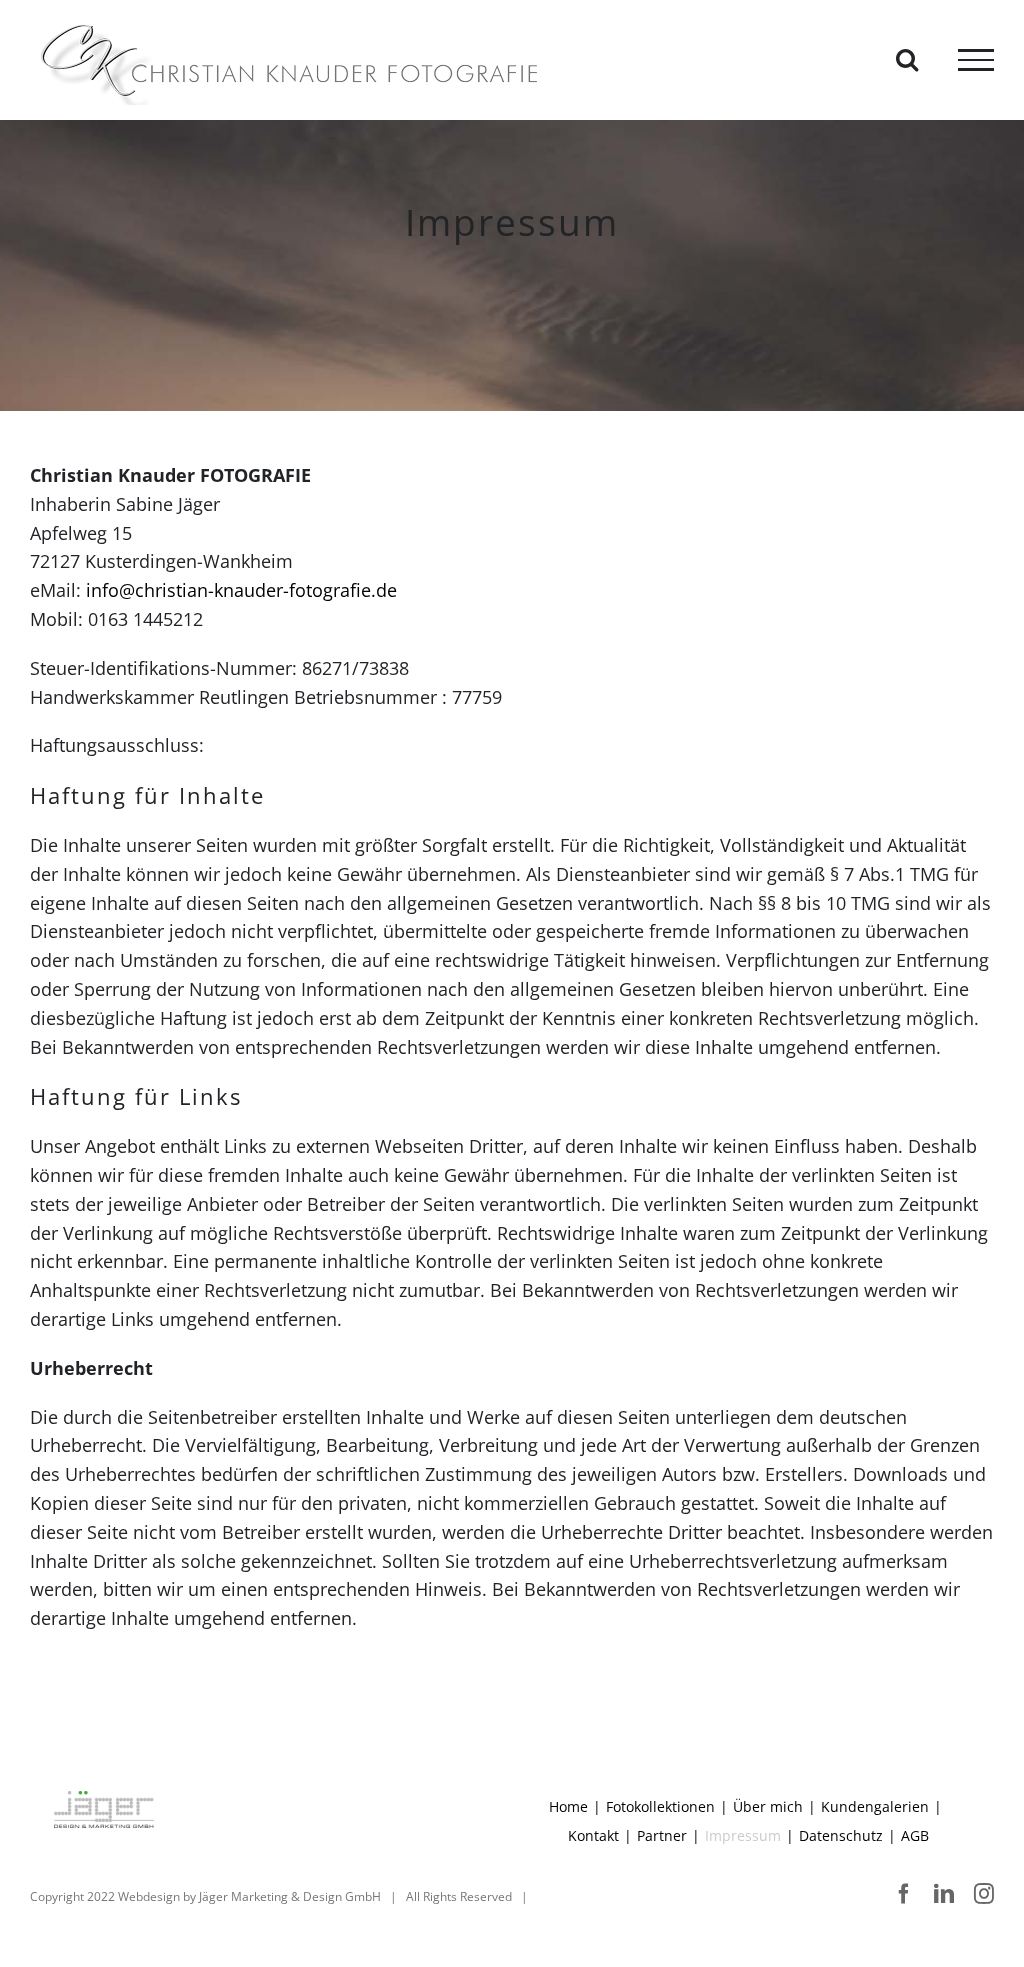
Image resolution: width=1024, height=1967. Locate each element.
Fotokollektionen (660, 1806)
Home (568, 1806)
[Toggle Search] (907, 59)
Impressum (743, 1835)
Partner (662, 1835)
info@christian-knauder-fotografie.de (241, 590)
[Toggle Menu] (976, 60)
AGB (915, 1835)
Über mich (768, 1806)
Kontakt (593, 1835)
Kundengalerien (875, 1806)
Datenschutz (841, 1835)
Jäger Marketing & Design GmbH (290, 1896)
